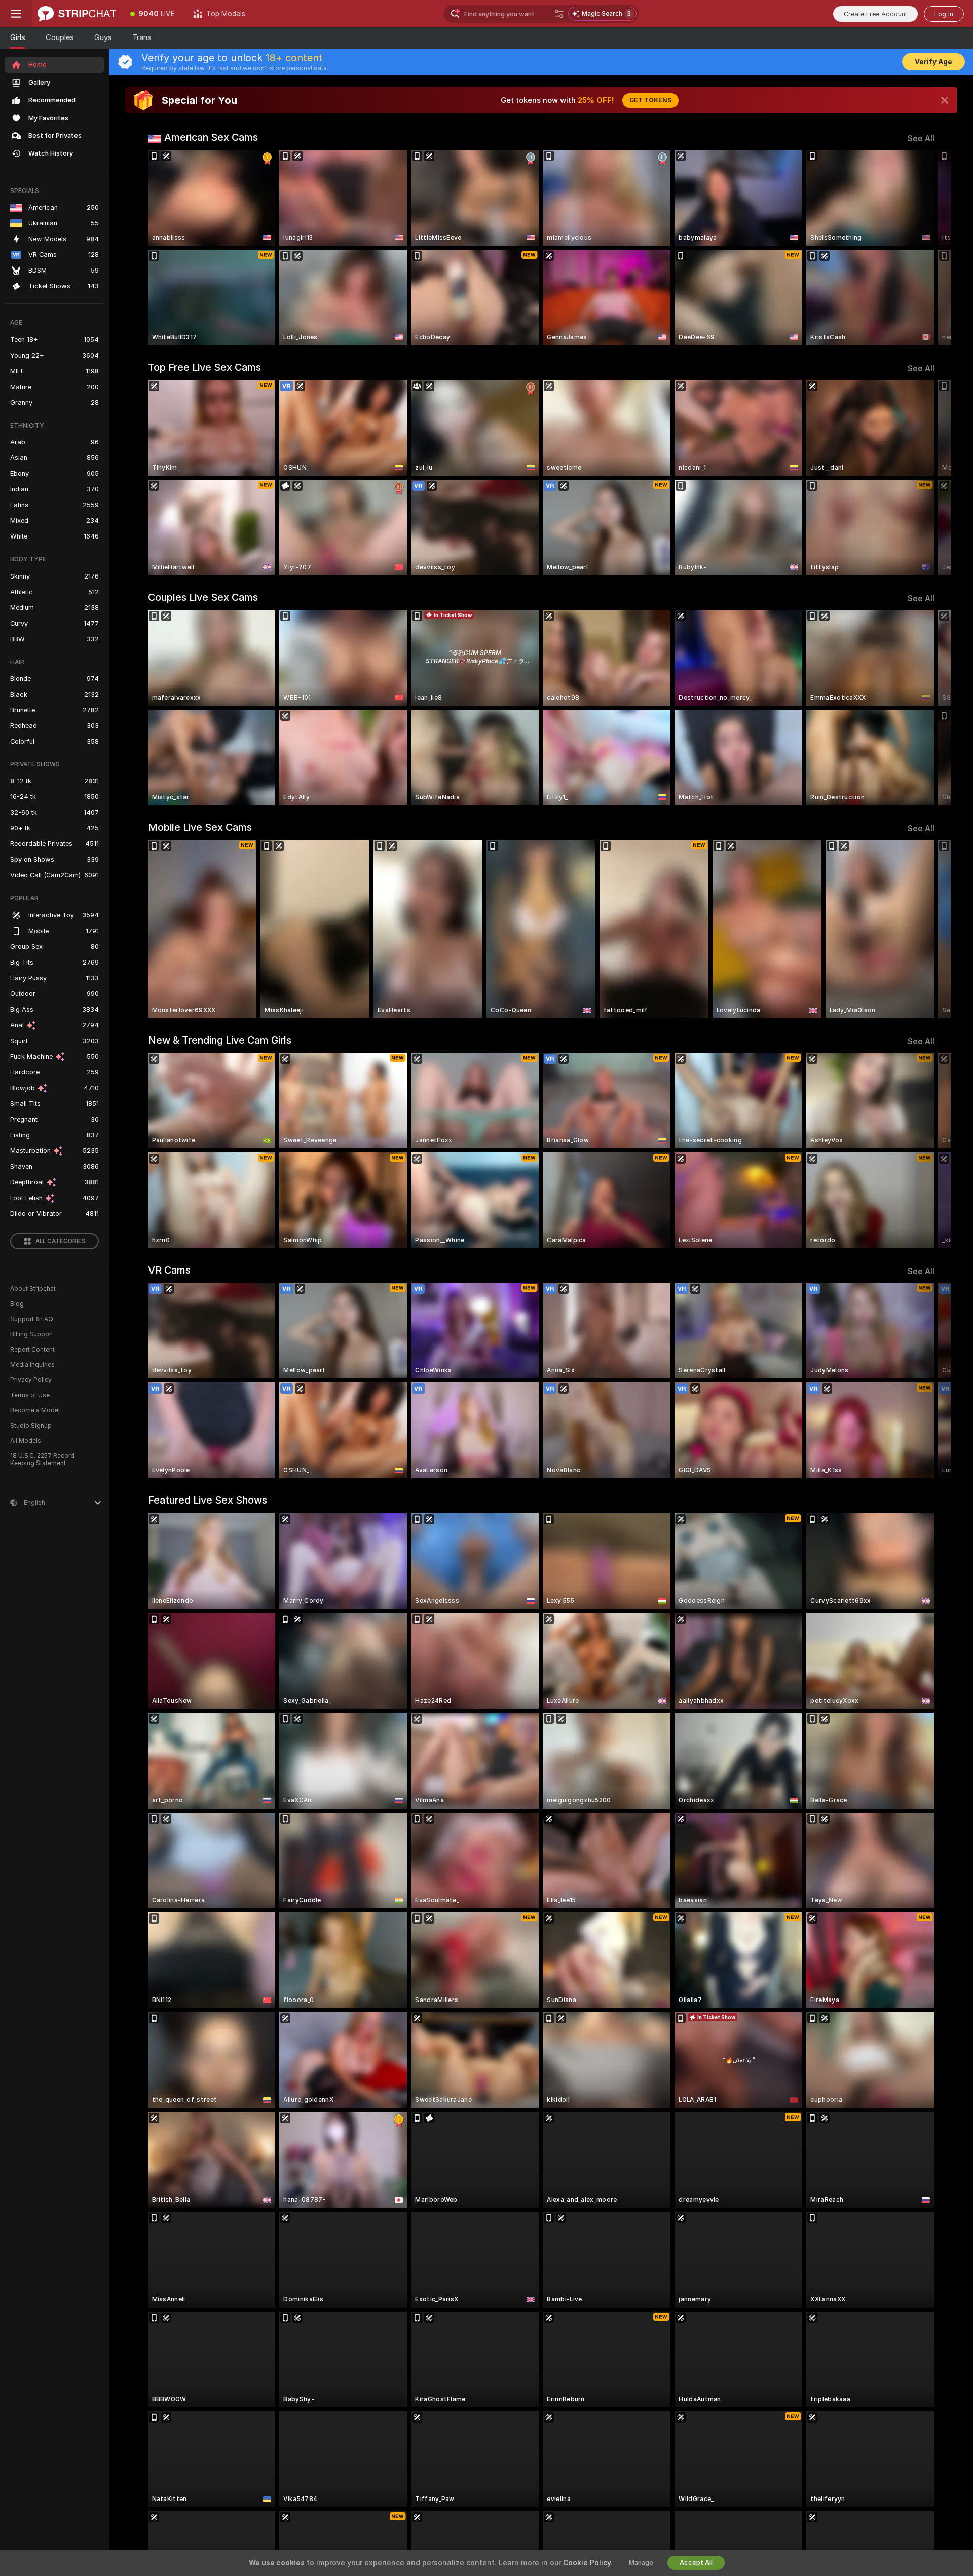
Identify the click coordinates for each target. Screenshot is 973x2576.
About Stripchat (33, 1289)
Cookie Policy (587, 2563)
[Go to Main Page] (77, 14)
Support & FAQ (32, 1319)
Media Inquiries (32, 1365)
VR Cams (169, 1270)
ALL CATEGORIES (61, 1241)
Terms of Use (30, 1395)
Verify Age (933, 62)
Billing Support (32, 1334)
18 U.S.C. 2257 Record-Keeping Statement (44, 1459)
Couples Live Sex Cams (203, 597)
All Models (26, 1441)
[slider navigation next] (925, 248)
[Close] (945, 100)
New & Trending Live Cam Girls (220, 1040)
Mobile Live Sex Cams (200, 827)
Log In (944, 14)
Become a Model (35, 1410)
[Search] (559, 14)
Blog (17, 1304)
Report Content (32, 1350)
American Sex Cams (211, 137)
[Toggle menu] (16, 14)
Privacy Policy (31, 1380)
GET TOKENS (650, 100)
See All (921, 139)
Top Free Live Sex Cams (204, 367)
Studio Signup (31, 1426)
